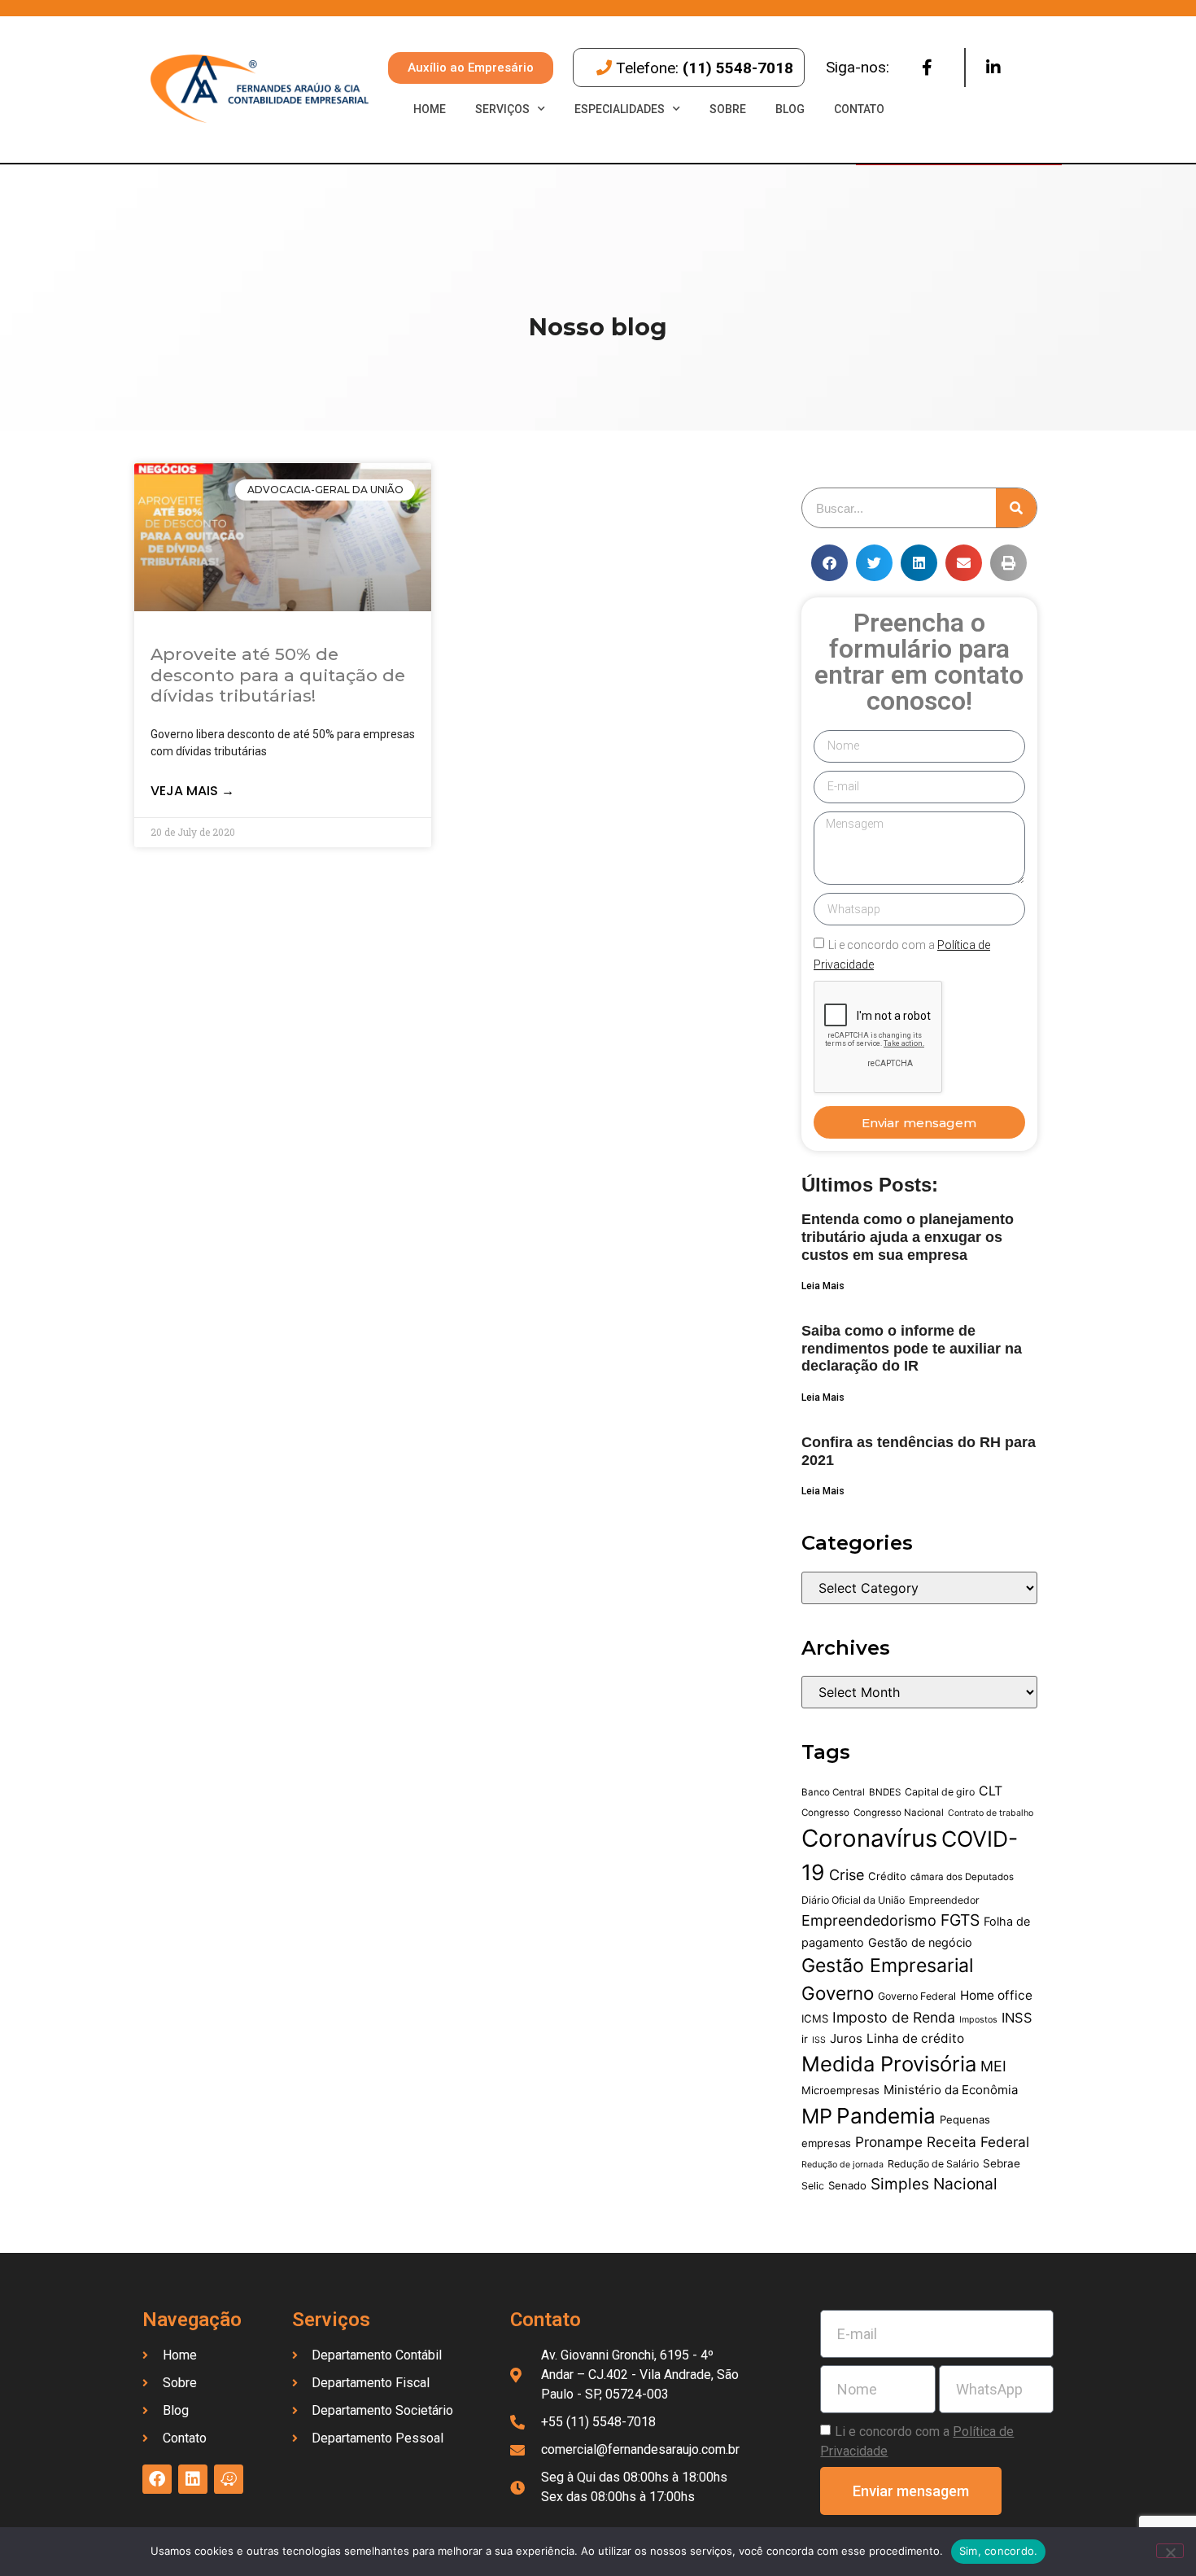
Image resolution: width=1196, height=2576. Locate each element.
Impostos (978, 2020)
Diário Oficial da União (853, 1900)
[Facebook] (927, 68)
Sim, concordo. (999, 2551)
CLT (991, 1791)
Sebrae (1002, 2163)
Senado (847, 2185)
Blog (790, 109)
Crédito (887, 1876)
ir (805, 2039)
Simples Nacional (934, 2184)
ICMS (815, 2018)
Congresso (825, 1813)
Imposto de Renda (894, 2017)
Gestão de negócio (920, 1942)
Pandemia (886, 2116)
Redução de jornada (842, 2165)
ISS (819, 2040)
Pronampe (889, 2142)
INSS (1017, 2018)
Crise (847, 1875)
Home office (996, 1995)
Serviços (502, 109)
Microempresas (840, 2090)
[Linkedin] (993, 68)
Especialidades (620, 109)
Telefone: (705, 68)
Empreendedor (944, 1900)
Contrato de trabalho (991, 1813)
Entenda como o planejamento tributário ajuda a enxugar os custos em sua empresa (908, 1237)
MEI (993, 2066)
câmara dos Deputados (962, 1877)
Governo (838, 1993)
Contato (859, 109)
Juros (846, 2038)
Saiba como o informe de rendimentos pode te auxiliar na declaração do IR (912, 1348)
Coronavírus (869, 1838)
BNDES (885, 1792)
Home (430, 109)
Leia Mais (823, 1286)
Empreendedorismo (869, 1920)
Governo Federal (917, 1996)
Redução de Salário (933, 2164)
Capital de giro (940, 1792)
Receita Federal (978, 2142)
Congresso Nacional (899, 1813)
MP (817, 2116)
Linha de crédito (915, 2038)
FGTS (960, 1920)
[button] (829, 563)
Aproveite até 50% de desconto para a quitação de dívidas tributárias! (278, 674)
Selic (813, 2186)
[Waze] (229, 2479)
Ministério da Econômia (951, 2090)
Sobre (728, 109)
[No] (1170, 2551)
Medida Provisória (889, 2064)
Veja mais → (192, 791)
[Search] (1016, 508)
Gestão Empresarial (887, 1966)
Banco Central (833, 1792)
